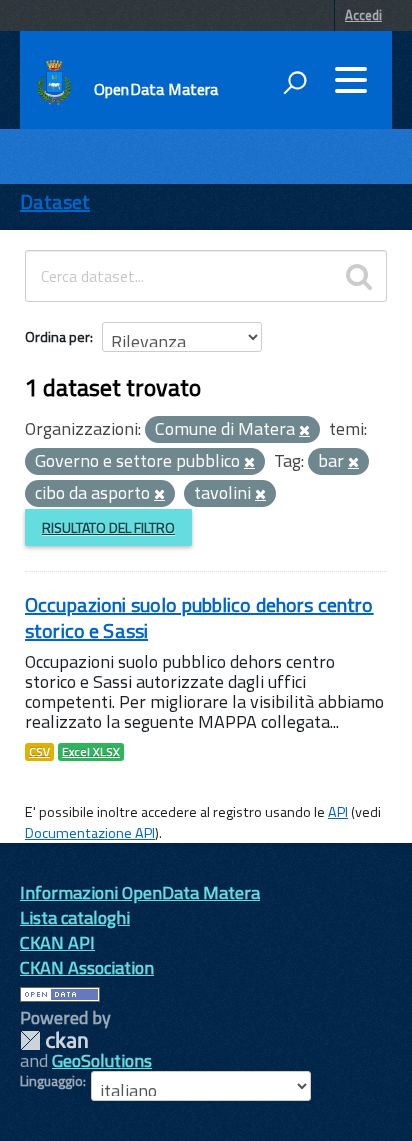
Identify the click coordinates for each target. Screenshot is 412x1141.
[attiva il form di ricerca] (295, 82)
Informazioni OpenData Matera (140, 892)
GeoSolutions (102, 1060)
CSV (39, 752)
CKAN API (57, 942)
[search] (359, 276)
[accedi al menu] (351, 80)
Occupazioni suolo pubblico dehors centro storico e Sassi (199, 617)
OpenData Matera (156, 89)
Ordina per (57, 336)
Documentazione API (90, 833)
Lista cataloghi (75, 917)
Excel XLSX (91, 752)
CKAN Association (87, 967)
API (338, 812)
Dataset (55, 201)
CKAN (54, 1040)
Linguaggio (51, 1081)
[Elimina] (304, 431)
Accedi (363, 15)
